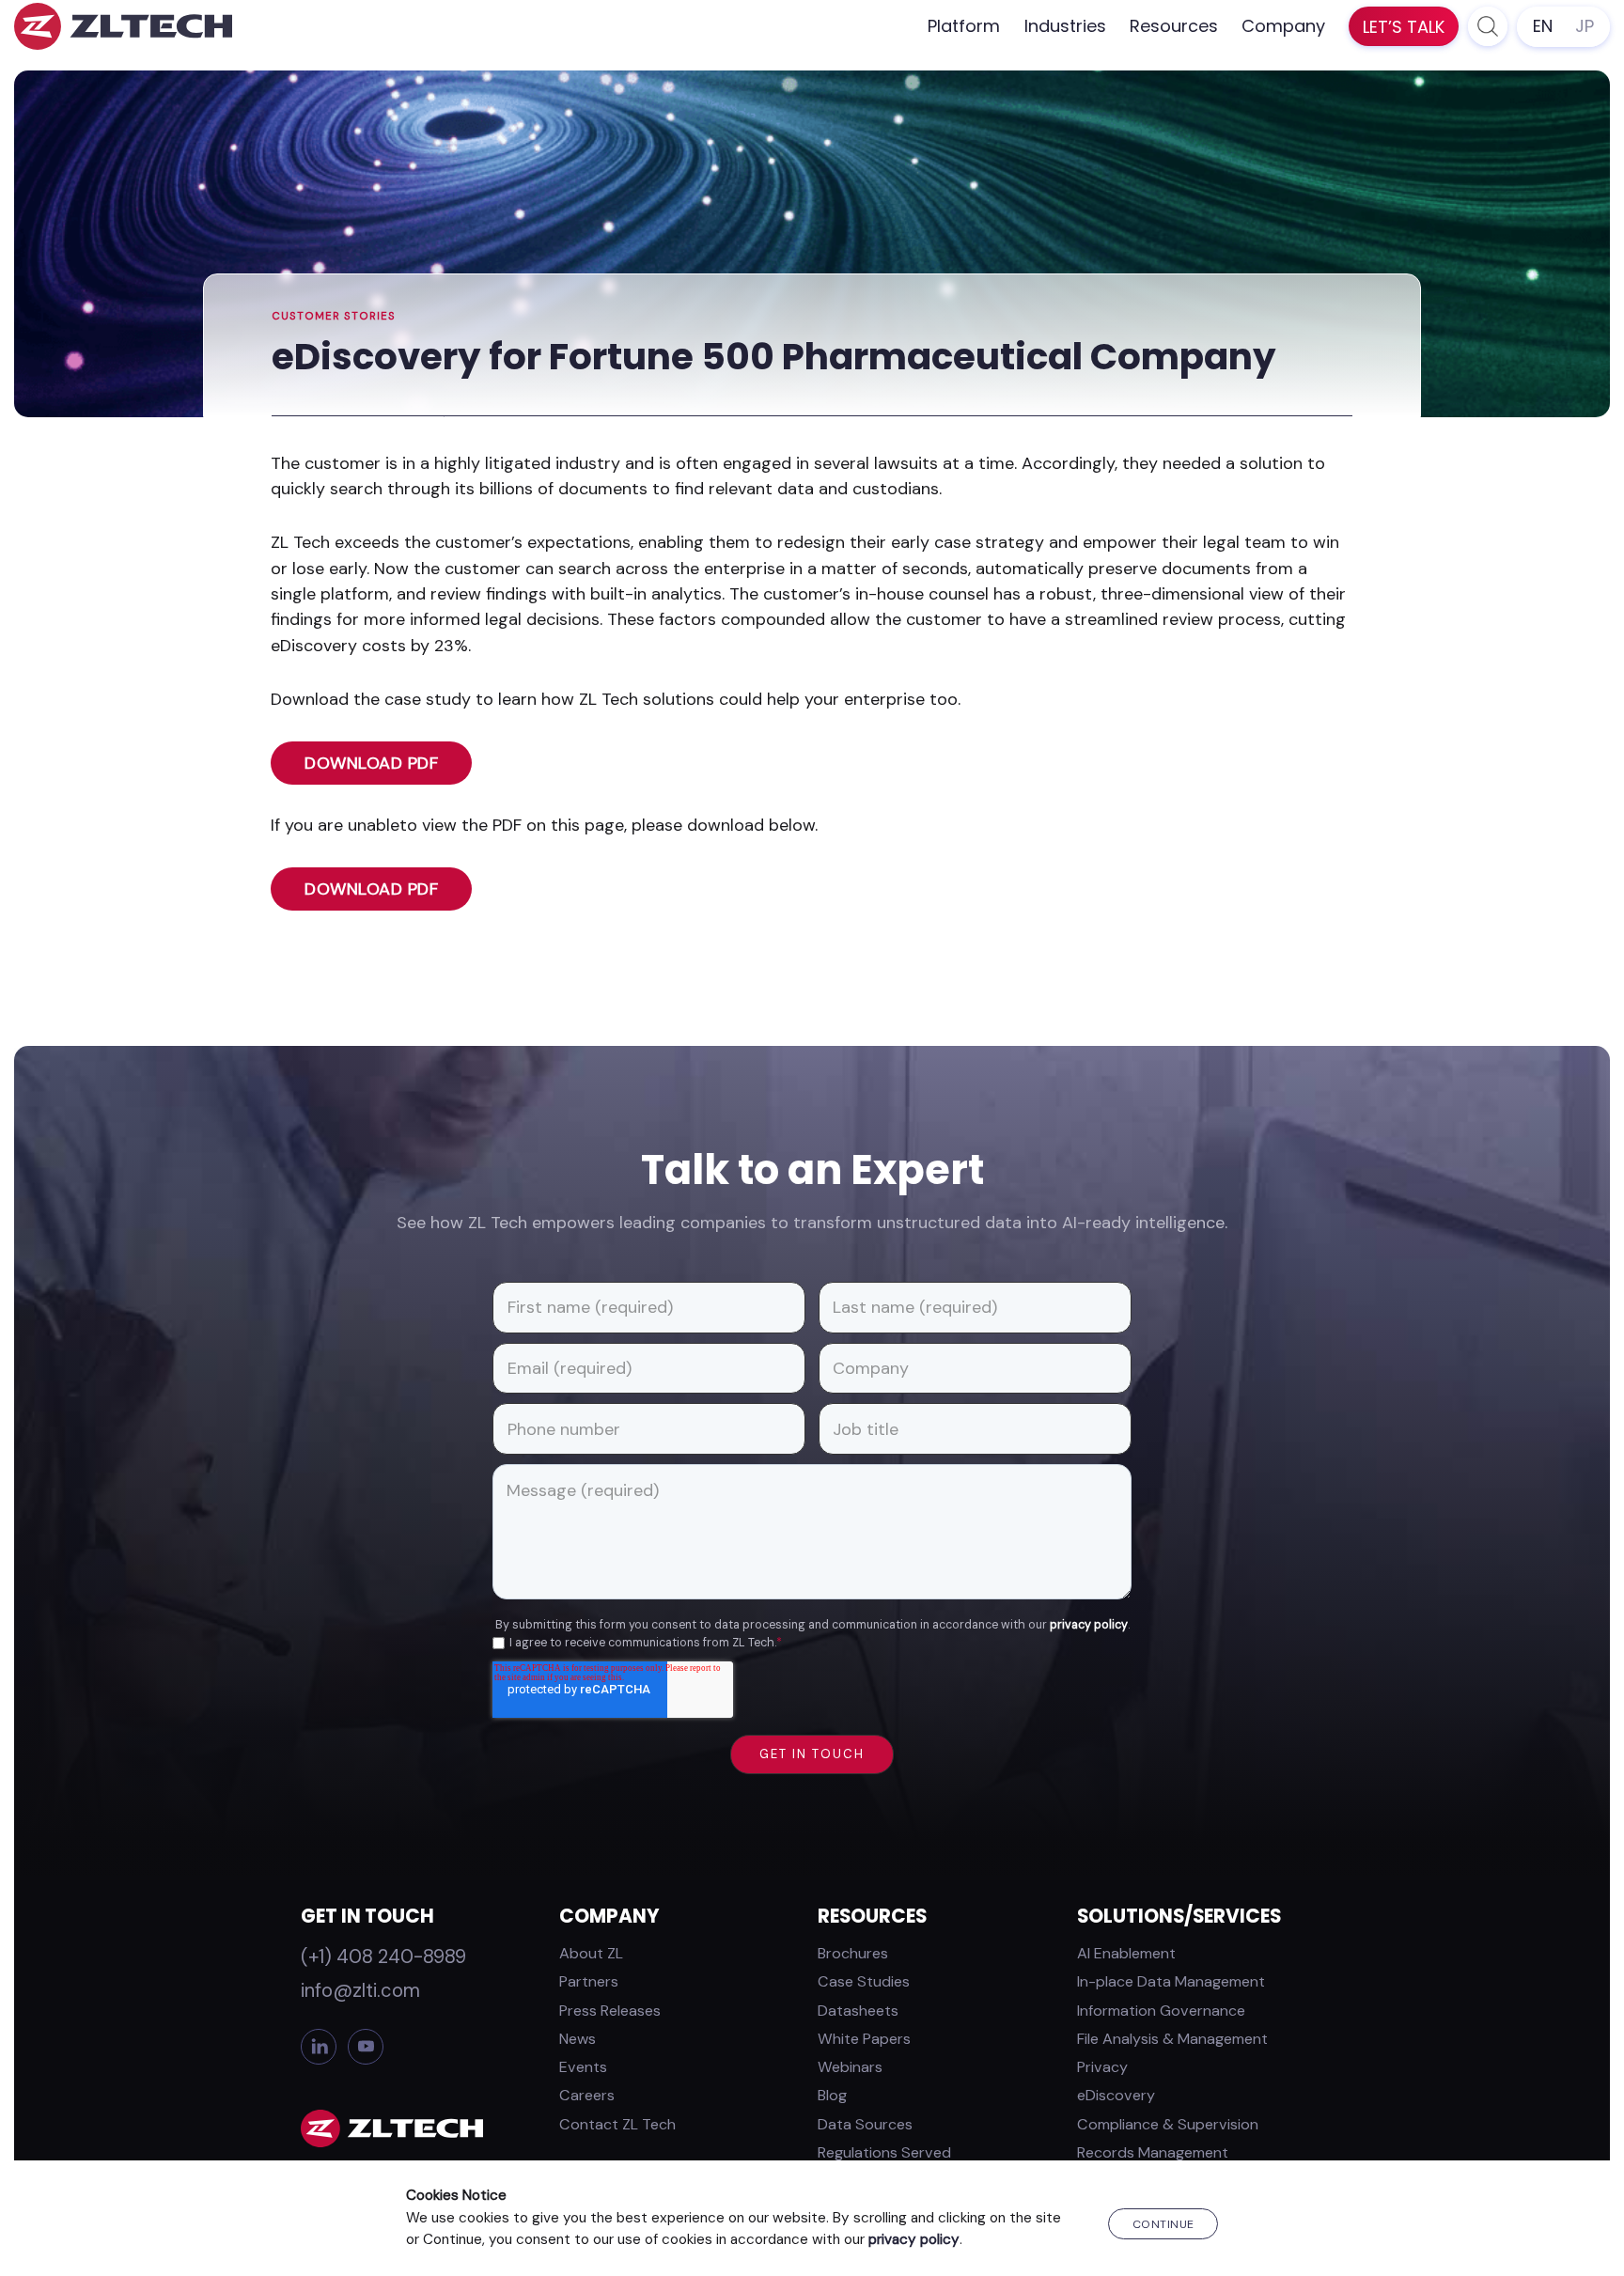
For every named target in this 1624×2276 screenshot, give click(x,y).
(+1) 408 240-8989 (383, 1956)
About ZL (591, 1953)
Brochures (853, 1953)
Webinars (850, 2067)
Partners (589, 1981)
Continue (1163, 2224)
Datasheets (858, 2011)
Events (583, 2067)
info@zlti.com (360, 1990)
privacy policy (1089, 1625)
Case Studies (864, 1981)
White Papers (864, 2039)
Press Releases (610, 2011)
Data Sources (865, 2124)
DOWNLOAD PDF (371, 763)
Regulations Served (884, 2152)
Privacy (1102, 2067)
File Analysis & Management (1172, 2039)
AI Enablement (1126, 1953)
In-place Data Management (1171, 1981)
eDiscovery (1116, 2095)
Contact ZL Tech (617, 2124)
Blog (832, 2095)
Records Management (1153, 2152)
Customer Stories (334, 316)
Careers (587, 2095)
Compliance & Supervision (1168, 2124)
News (578, 2039)
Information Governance (1161, 2011)
